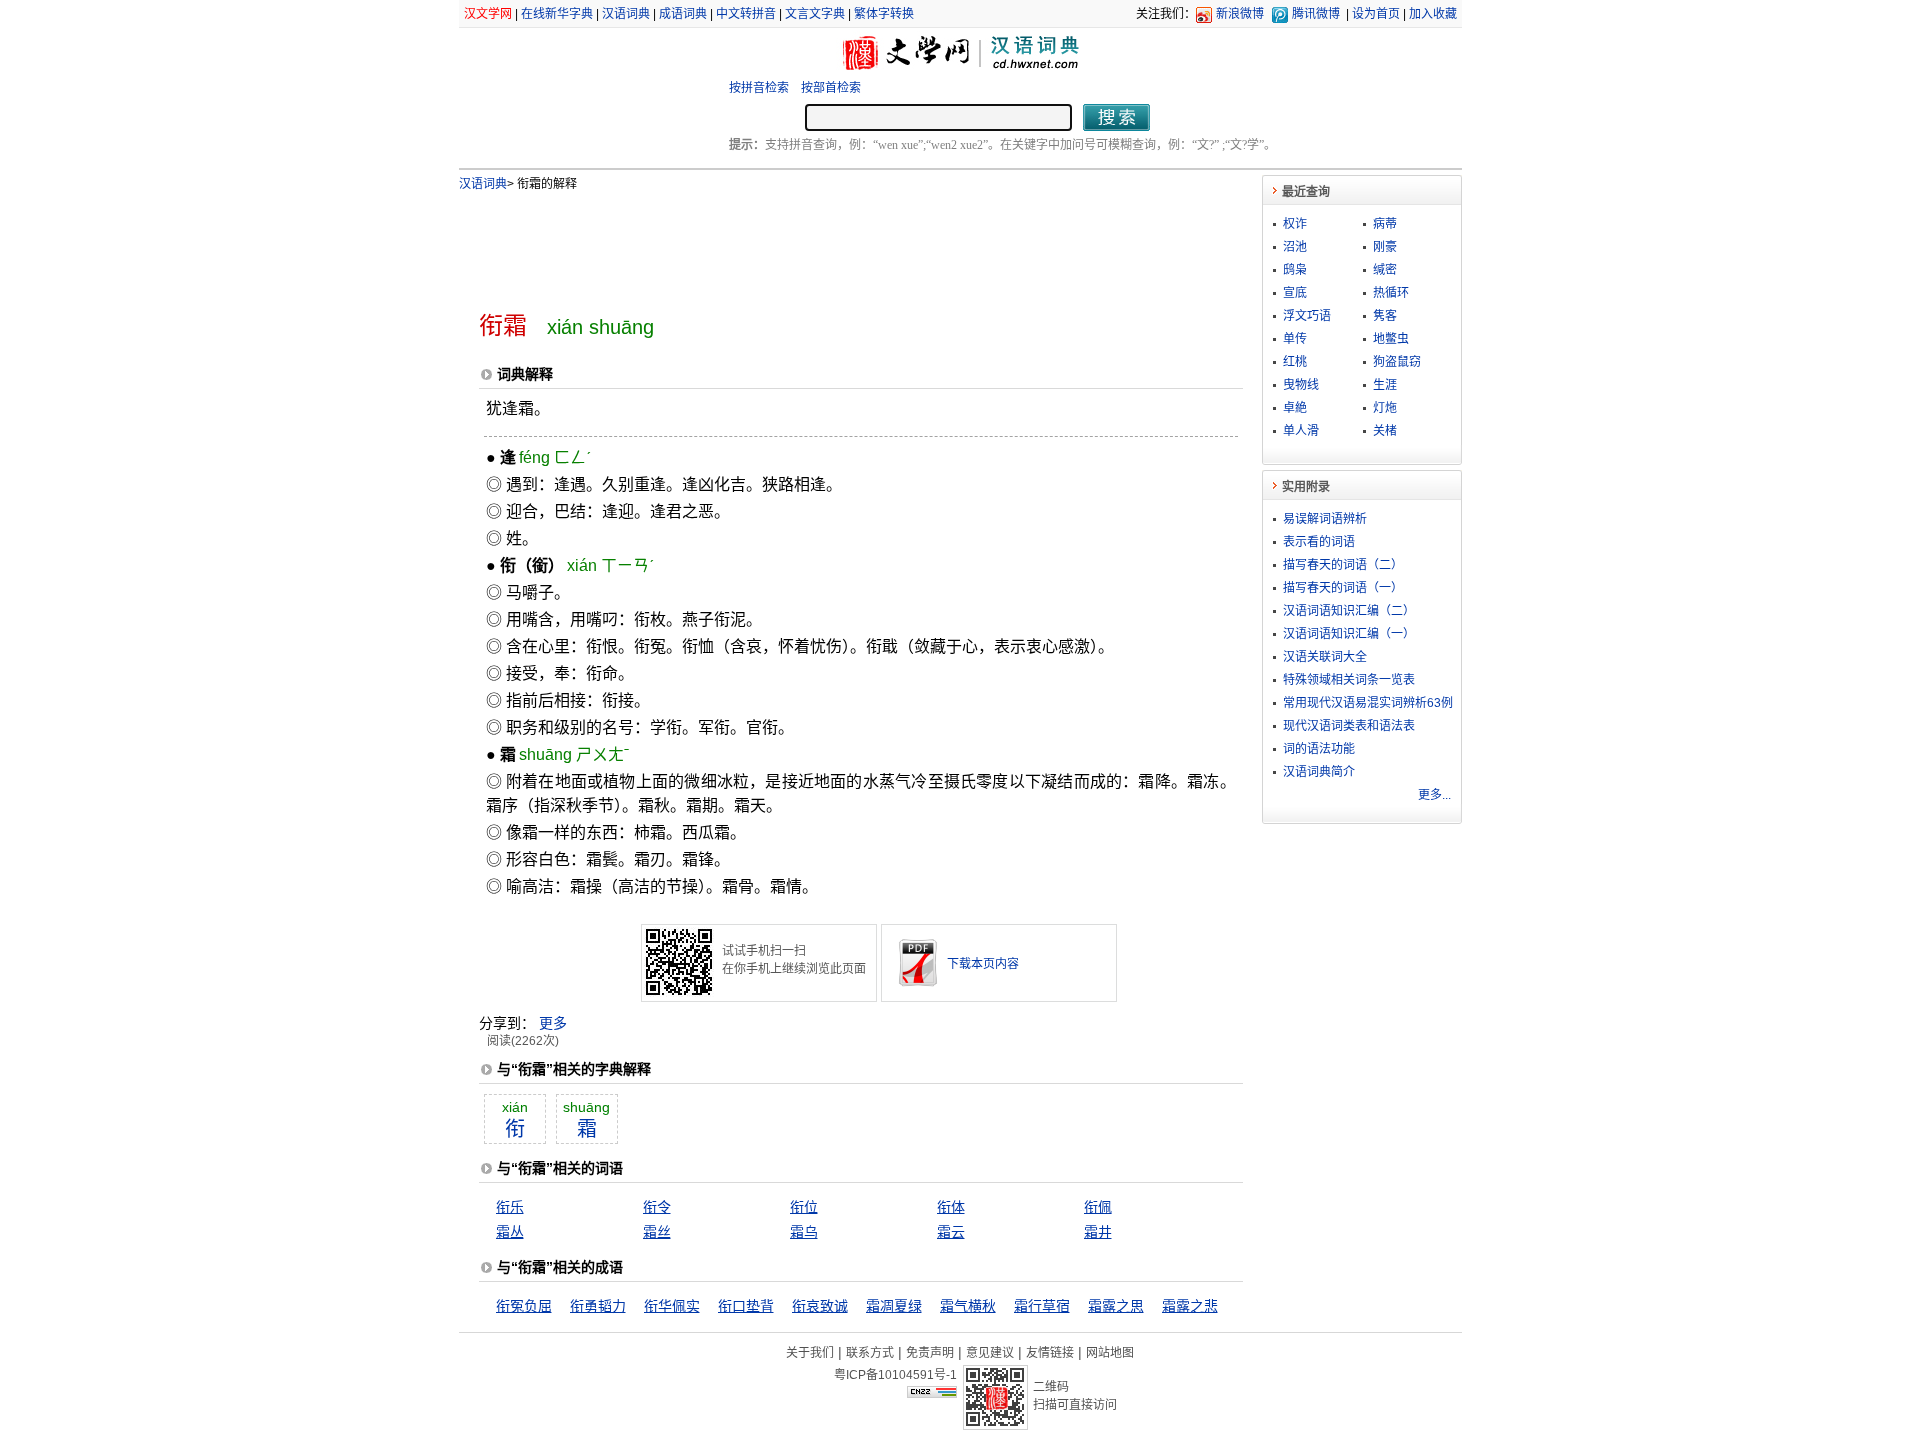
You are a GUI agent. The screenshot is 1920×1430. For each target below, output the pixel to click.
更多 (553, 1023)
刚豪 (1385, 247)
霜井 (1098, 1232)
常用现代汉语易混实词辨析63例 (1368, 703)
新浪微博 (1240, 14)
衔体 (951, 1207)
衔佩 (1098, 1207)
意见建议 (990, 1353)
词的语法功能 (1319, 749)
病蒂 (1385, 224)
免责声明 (930, 1353)
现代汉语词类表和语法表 (1349, 726)
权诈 (1295, 224)
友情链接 (1050, 1353)
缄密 (1385, 270)
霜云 (951, 1232)
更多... (1434, 795)
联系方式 (870, 1353)
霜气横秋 (968, 1306)
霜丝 (657, 1232)
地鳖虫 (1391, 339)
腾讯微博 (1316, 14)
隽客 (1385, 316)
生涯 (1385, 385)
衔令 (657, 1207)
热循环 (1391, 293)
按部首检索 (831, 88)
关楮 (1385, 431)
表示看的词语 (1319, 542)
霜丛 (510, 1232)
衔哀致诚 (820, 1306)
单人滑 (1301, 431)
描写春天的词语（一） (1343, 588)
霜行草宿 (1042, 1306)
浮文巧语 (1307, 316)
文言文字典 (815, 14)
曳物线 (1301, 385)
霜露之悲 (1190, 1306)
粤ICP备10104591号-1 (895, 1375)
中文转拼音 (746, 14)
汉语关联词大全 (1325, 657)
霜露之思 (1116, 1306)
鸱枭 (1295, 270)
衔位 (804, 1207)
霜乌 (804, 1232)
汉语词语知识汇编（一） (1349, 634)
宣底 (1295, 293)
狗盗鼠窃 (1397, 362)
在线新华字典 (557, 14)
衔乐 (510, 1207)
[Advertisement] (828, 243)
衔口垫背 (746, 1306)
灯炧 (1385, 408)
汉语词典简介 (1319, 772)
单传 (1295, 339)
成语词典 (683, 14)
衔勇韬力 (598, 1306)
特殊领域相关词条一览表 (1349, 680)
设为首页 (1376, 14)
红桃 (1295, 362)
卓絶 (1295, 408)
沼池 (1295, 247)
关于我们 (810, 1353)
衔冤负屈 (524, 1306)
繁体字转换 (884, 14)
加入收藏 (1433, 14)
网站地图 (1110, 1353)
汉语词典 (626, 14)
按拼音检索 (759, 88)
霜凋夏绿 (894, 1306)
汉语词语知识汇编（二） (1349, 611)
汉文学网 (488, 14)
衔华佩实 (672, 1306)
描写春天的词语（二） (1343, 565)
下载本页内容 (983, 964)
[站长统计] (932, 1393)
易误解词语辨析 (1325, 519)
